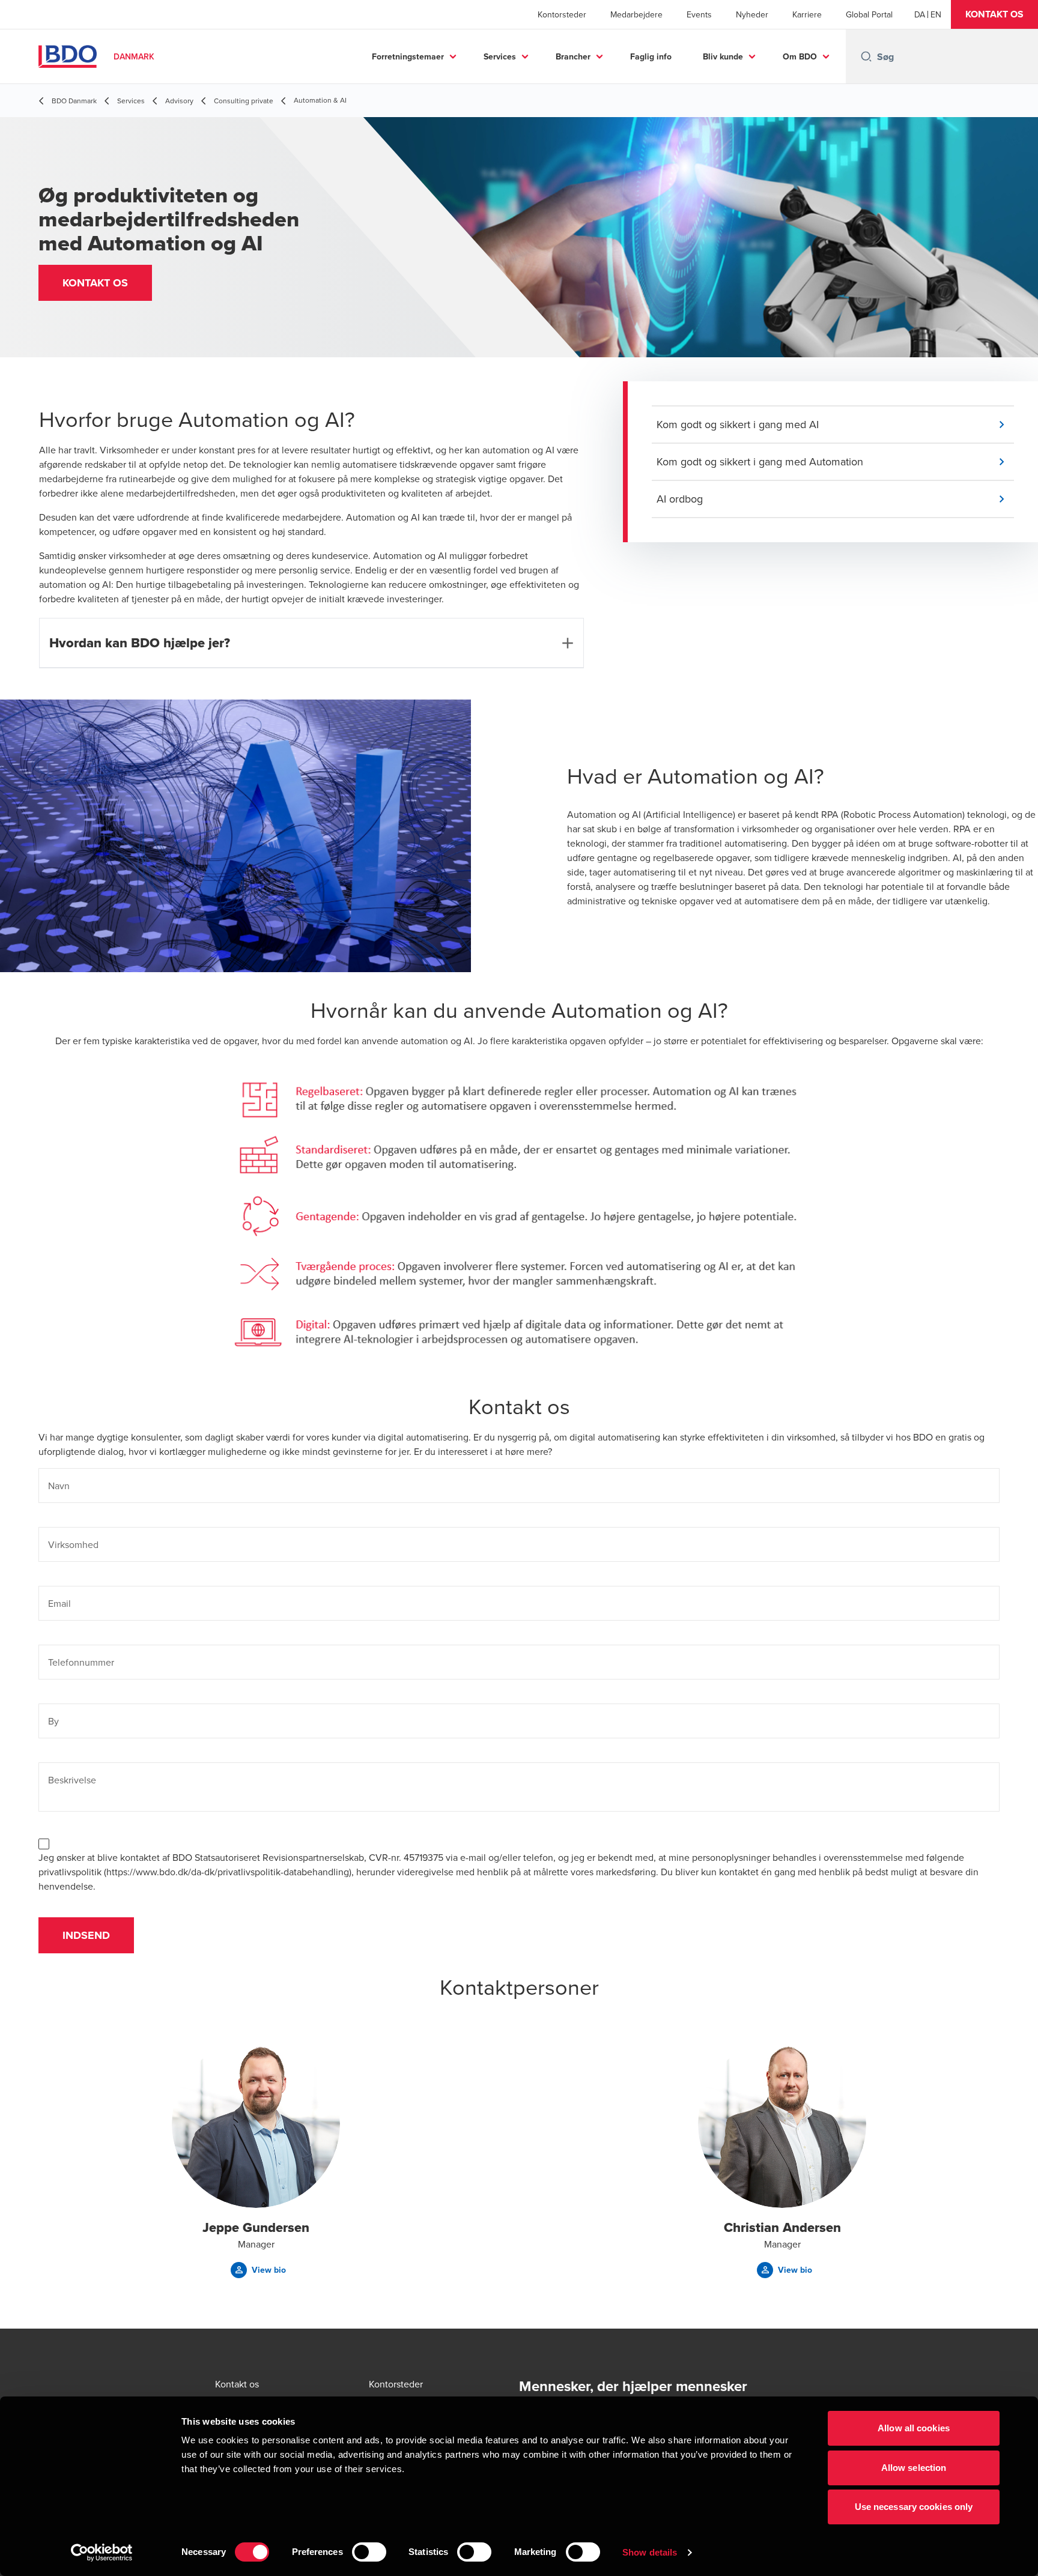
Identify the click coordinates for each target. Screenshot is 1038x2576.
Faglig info (651, 56)
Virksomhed (73, 1544)
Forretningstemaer (408, 56)
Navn (59, 1486)
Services (500, 56)
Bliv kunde (723, 56)
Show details (650, 2552)
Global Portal (869, 14)
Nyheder (752, 14)
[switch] (369, 2552)
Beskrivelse (72, 1780)
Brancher (573, 56)
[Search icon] (866, 56)
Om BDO (800, 56)
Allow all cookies (914, 2428)
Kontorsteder (562, 14)
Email (59, 1603)
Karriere (807, 14)
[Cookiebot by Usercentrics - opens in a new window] (102, 2553)
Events (699, 14)
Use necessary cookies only (914, 2507)
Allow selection (914, 2468)
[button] (994, 14)
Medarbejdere (636, 14)
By (53, 1721)
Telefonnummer (81, 1662)
